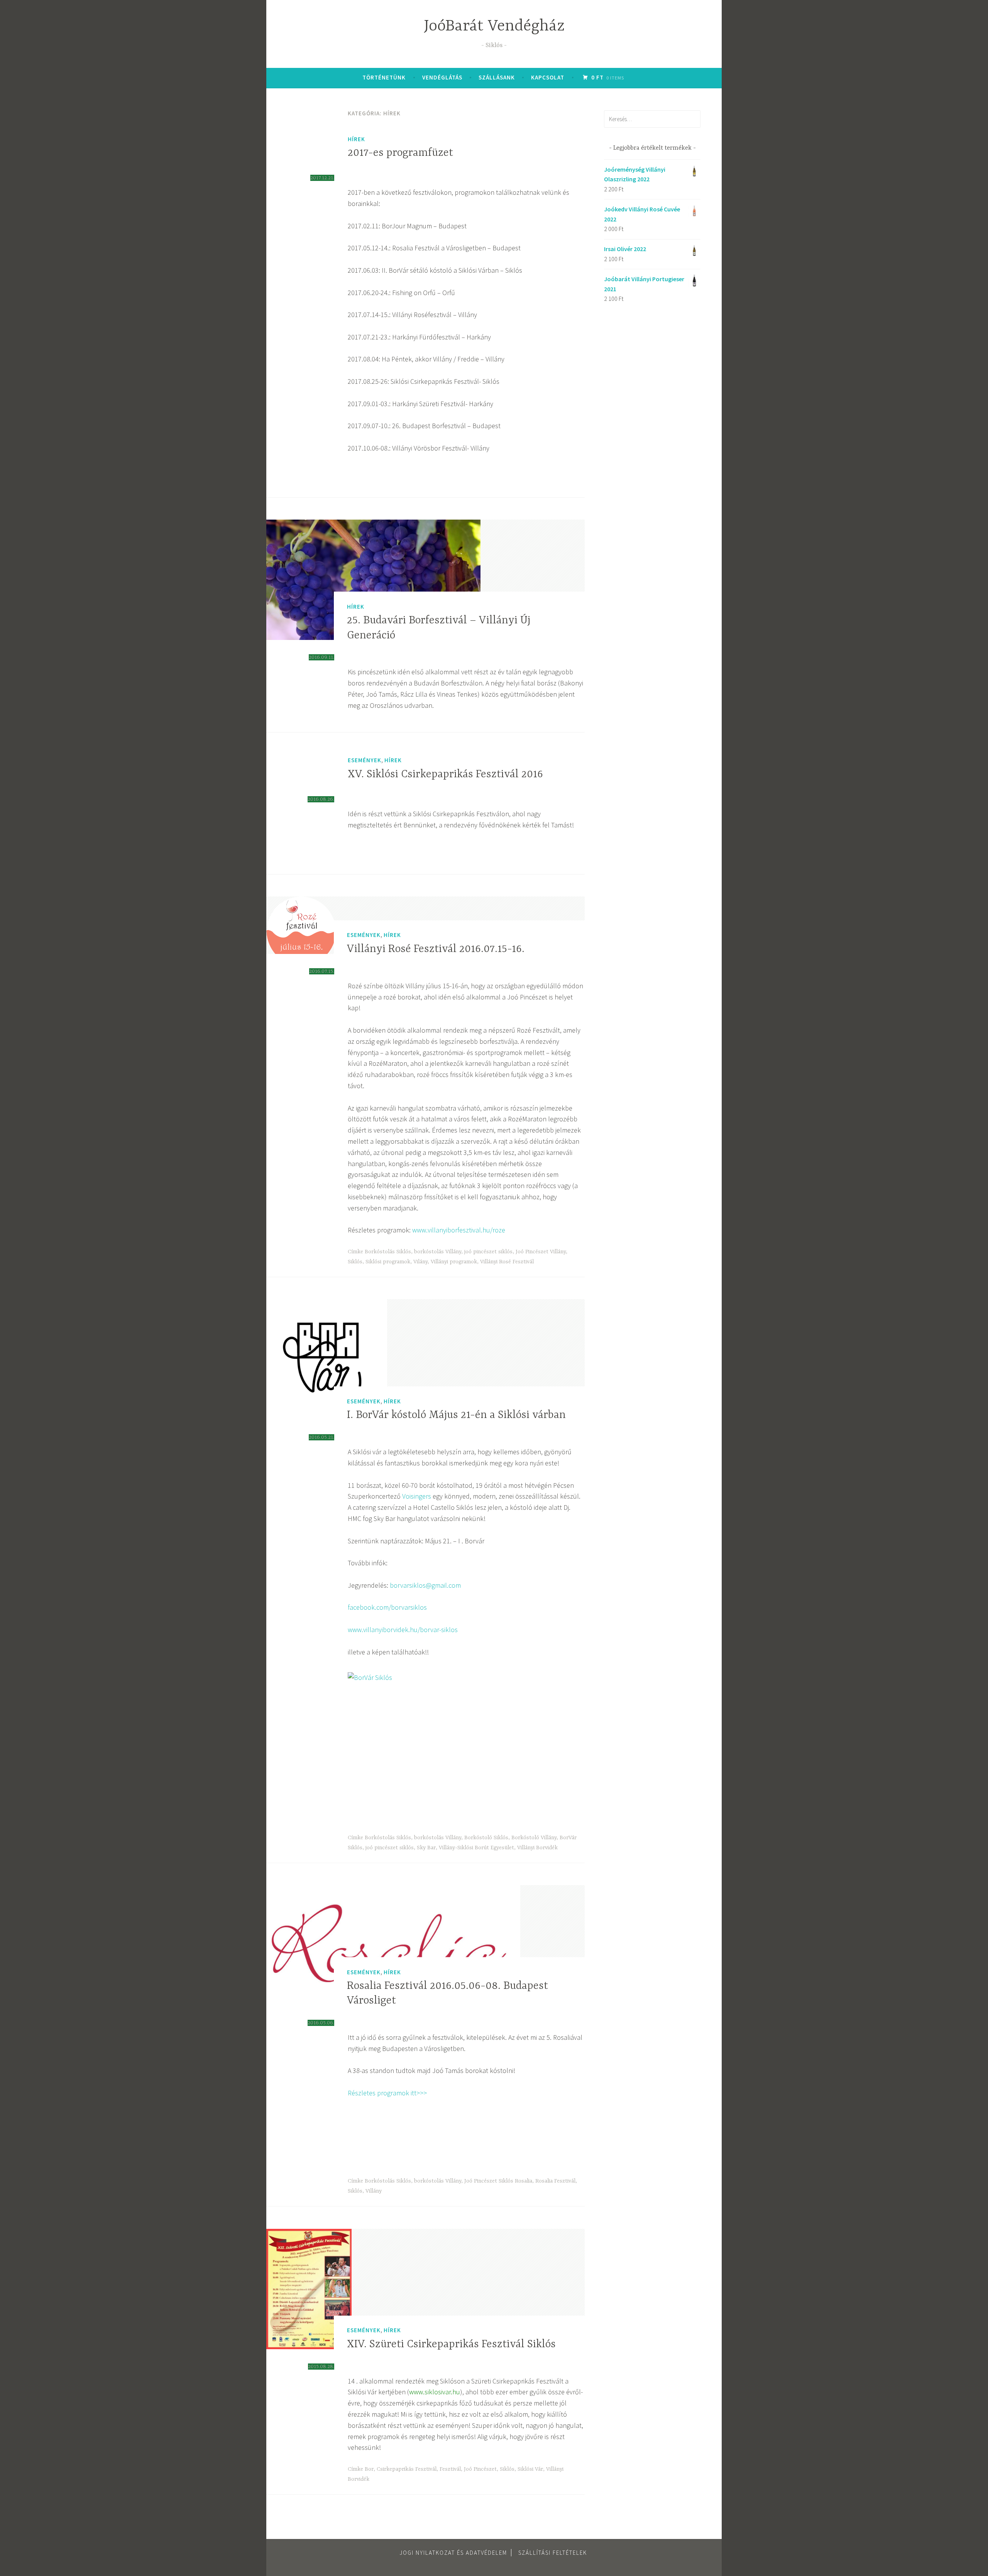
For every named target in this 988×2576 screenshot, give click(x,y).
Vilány (420, 1262)
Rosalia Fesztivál (555, 2181)
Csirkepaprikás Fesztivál (407, 2469)
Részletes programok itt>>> (387, 2093)
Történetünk (384, 77)
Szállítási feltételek (553, 2553)
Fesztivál (450, 2469)
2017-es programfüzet (400, 153)
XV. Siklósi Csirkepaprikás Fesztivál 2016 (445, 775)
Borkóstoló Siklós (486, 1838)
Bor (369, 2469)
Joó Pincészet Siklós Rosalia (498, 2181)
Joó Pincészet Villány (541, 1252)
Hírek (356, 139)
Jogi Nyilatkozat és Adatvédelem (453, 2553)
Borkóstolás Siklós (388, 1252)
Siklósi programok (388, 1262)
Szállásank (497, 77)
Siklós (355, 1262)
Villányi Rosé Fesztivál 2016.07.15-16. (436, 949)
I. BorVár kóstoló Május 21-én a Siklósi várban (456, 1415)
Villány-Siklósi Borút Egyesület (476, 1848)
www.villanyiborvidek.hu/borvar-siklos (403, 1630)
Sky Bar (426, 1848)
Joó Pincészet (480, 2469)
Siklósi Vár (530, 2469)
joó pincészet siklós (488, 1252)
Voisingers (417, 1496)
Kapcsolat (548, 77)
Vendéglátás (442, 77)
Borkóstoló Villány (534, 1838)
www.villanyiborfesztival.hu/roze (459, 1230)
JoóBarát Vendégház (494, 26)
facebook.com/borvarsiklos (387, 1607)
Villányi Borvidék (537, 1848)
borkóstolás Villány (438, 1252)
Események (365, 760)
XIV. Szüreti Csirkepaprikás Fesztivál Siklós (451, 2345)
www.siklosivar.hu (435, 2392)
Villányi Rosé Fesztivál (507, 1262)
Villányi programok (454, 1262)
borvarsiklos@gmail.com (425, 1585)
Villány (374, 2191)
